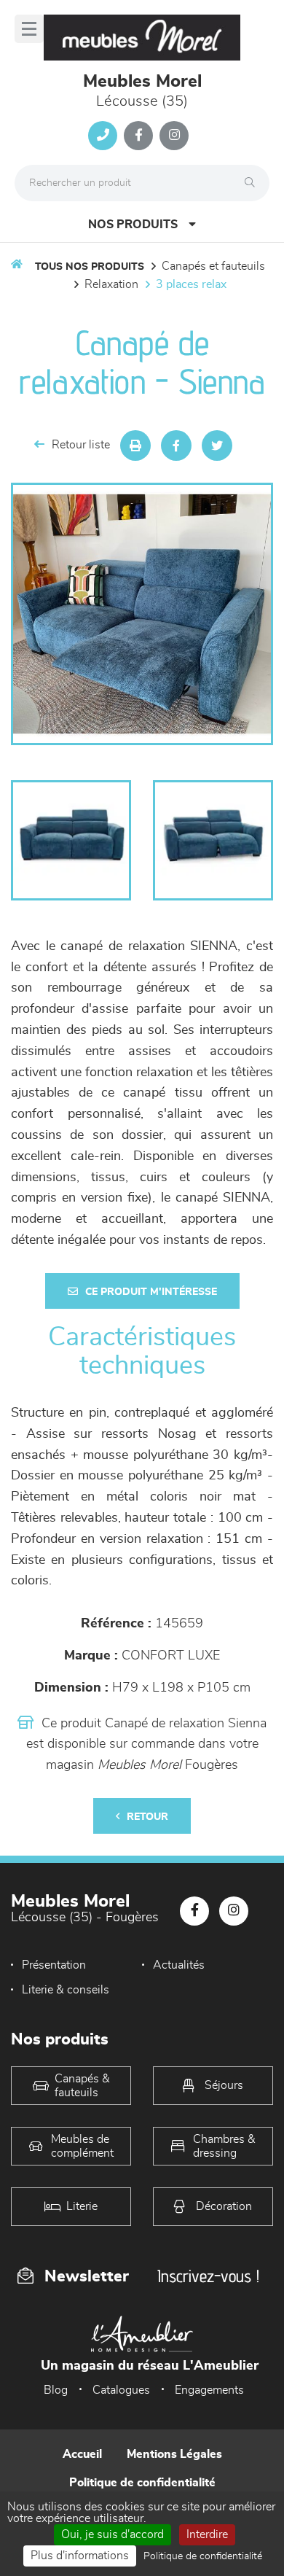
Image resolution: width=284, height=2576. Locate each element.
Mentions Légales (174, 2454)
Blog (56, 2390)
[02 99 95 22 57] (103, 136)
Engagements (209, 2390)
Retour (147, 1817)
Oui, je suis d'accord (113, 2534)
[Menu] (29, 29)
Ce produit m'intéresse (151, 1292)
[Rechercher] (253, 183)
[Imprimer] (135, 445)
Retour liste (81, 445)
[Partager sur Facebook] (176, 445)
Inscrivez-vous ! (208, 2276)
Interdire (207, 2534)
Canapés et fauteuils (213, 266)
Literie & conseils (66, 1990)
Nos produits (133, 225)
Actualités (179, 1965)
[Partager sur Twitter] (217, 445)
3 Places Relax (191, 284)
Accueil (82, 2454)
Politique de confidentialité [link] (203, 2556)
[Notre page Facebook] (138, 136)
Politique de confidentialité (142, 2483)
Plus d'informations (80, 2556)
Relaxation (111, 284)
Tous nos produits (90, 267)
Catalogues (121, 2390)
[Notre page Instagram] (174, 136)
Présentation (54, 1965)
